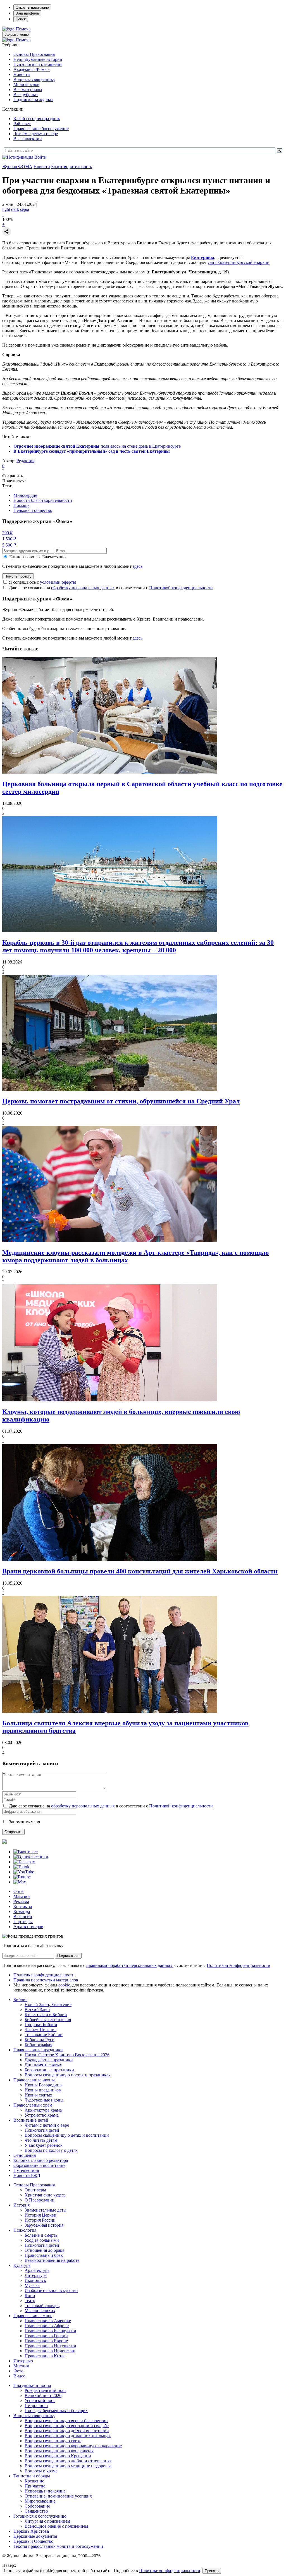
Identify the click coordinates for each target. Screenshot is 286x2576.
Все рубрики (26, 95)
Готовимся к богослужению (40, 2516)
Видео (19, 2376)
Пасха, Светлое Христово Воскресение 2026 (67, 2055)
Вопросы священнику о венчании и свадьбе (67, 2426)
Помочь (23, 29)
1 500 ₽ (9, 539)
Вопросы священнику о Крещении (58, 2456)
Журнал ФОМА (17, 167)
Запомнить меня (24, 1822)
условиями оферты (58, 582)
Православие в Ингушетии (50, 2346)
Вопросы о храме (41, 2471)
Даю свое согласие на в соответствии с (111, 588)
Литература (36, 2275)
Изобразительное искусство (51, 2290)
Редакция (25, 461)
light (6, 209)
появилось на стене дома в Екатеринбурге (97, 446)
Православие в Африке (47, 2326)
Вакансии (23, 1917)
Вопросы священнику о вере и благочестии (66, 2421)
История (22, 2205)
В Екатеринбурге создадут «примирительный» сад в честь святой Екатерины (92, 451)
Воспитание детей (31, 2120)
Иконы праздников (43, 2090)
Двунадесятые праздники (49, 2060)
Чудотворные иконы (44, 2100)
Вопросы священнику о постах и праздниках (68, 2075)
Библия (20, 1999)
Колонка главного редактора (41, 2160)
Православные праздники (38, 2050)
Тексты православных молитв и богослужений (58, 2546)
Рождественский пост (45, 2390)
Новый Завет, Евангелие (48, 2004)
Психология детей (42, 2130)
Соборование (37, 2506)
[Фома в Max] (20, 1882)
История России (40, 2220)
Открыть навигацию (32, 7)
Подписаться (68, 1956)
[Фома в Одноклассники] (31, 1857)
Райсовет (22, 124)
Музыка (32, 2285)
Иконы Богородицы (44, 2085)
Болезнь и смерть (41, 2235)
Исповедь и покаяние (45, 2491)
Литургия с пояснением (47, 2521)
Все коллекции (28, 139)
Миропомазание (40, 2501)
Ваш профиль (27, 13)
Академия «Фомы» (32, 69)
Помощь (21, 505)
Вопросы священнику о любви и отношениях (68, 2461)
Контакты (23, 1906)
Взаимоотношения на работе (52, 2260)
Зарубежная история (44, 2225)
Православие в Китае (45, 2356)
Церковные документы (35, 2536)
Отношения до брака (44, 2250)
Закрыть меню (17, 34)
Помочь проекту (18, 576)
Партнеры (23, 1922)
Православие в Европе (46, 2341)
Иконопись (35, 2280)
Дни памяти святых (43, 2065)
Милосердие (25, 495)
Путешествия (26, 2170)
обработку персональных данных (83, 588)
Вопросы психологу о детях (51, 2150)
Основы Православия (34, 54)
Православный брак (44, 2255)
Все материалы (28, 90)
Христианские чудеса (45, 2195)
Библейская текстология (48, 2020)
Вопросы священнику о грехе (53, 2441)
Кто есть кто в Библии (46, 2015)
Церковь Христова (31, 2531)
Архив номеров (28, 1927)
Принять (212, 2571)
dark (15, 209)
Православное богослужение (41, 129)
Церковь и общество (33, 510)
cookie (64, 1985)
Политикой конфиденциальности (181, 588)
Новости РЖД (27, 2175)
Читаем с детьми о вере (36, 134)
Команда (22, 1911)
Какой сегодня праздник (37, 119)
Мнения (21, 2366)
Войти (40, 157)
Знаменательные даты (46, 2210)
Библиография (38, 2045)
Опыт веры (35, 2190)
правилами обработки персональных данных (130, 1965)
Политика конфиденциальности (44, 1975)
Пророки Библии (41, 2025)
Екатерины (203, 257)
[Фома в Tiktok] (21, 1867)
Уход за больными (42, 2240)
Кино (30, 2295)
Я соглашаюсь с (42, 582)
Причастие (35, 2486)
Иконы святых (38, 2095)
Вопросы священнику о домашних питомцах (68, 2436)
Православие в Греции (46, 2336)
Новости (22, 74)
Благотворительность (71, 167)
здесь (138, 566)
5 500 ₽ (9, 545)
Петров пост (36, 2406)
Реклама (21, 1901)
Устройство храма (42, 2115)
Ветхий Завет (37, 2009)
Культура (22, 2265)
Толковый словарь (42, 2306)
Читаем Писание (40, 2030)
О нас (19, 1891)
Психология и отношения (38, 64)
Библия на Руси (40, 2040)
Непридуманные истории (38, 59)
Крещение (34, 2481)
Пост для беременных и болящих (56, 2411)
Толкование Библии (44, 2035)
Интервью (23, 2361)
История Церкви (40, 2215)
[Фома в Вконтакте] (26, 1852)
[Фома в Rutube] (22, 1877)
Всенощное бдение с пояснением (56, 2526)
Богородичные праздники (49, 2070)
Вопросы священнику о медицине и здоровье (68, 2466)
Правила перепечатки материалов (46, 1980)
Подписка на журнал (33, 100)
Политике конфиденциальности (170, 2571)
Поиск (21, 19)
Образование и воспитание (39, 2165)
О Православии (40, 2200)
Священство (36, 2511)
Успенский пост (40, 2400)
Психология (25, 2230)
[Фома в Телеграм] (24, 1862)
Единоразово (22, 557)
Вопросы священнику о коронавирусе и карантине (73, 2446)
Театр (30, 2300)
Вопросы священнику (34, 79)
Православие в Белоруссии (50, 2331)
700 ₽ (7, 533)
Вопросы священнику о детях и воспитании (67, 2135)
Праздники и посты (32, 2385)
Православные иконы (34, 2080)
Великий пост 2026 (43, 2395)
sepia (25, 209)
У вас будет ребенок (44, 2145)
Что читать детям (41, 2140)
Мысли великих (40, 2311)
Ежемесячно (54, 557)
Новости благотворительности (43, 500)
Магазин (22, 1896)
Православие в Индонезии (50, 2351)
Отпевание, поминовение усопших (58, 2496)
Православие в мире (33, 2316)
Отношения (25, 2155)
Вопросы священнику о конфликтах (59, 2451)
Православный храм (33, 2105)
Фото (18, 2371)
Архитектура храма (43, 2110)
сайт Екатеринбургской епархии (239, 262)
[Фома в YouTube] (24, 1872)
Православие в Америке (48, 2321)
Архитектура (37, 2270)
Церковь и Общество (33, 2541)
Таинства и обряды (32, 2476)
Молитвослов (26, 84)
